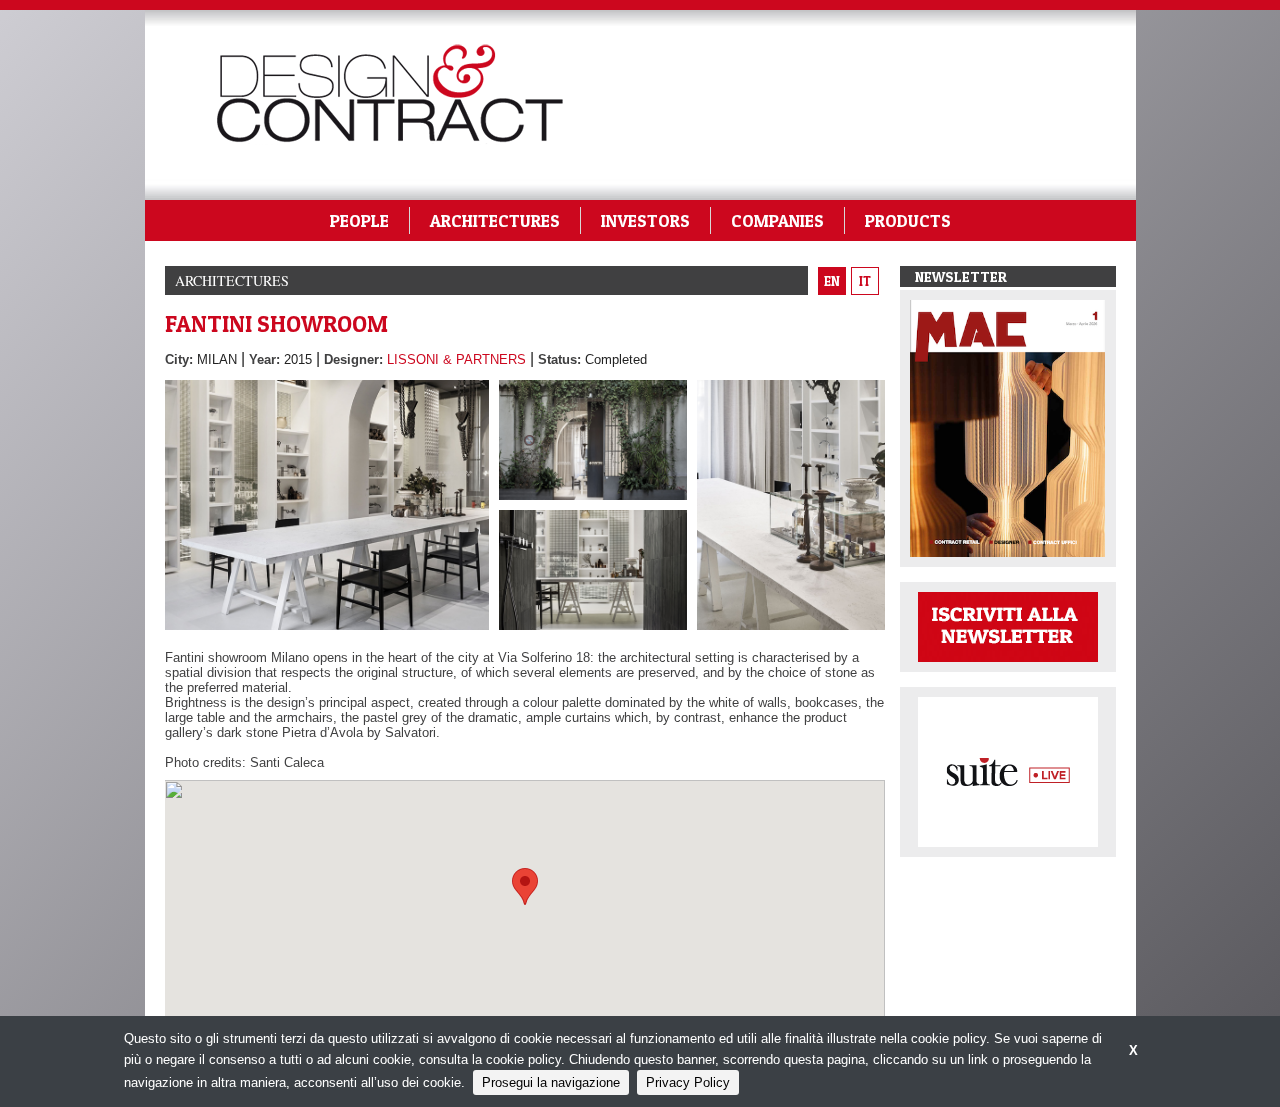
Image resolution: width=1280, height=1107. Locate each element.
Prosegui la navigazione (551, 1082)
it (865, 281)
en (832, 281)
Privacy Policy (688, 1082)
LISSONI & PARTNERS (456, 359)
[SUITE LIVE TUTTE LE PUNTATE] (1008, 770)
